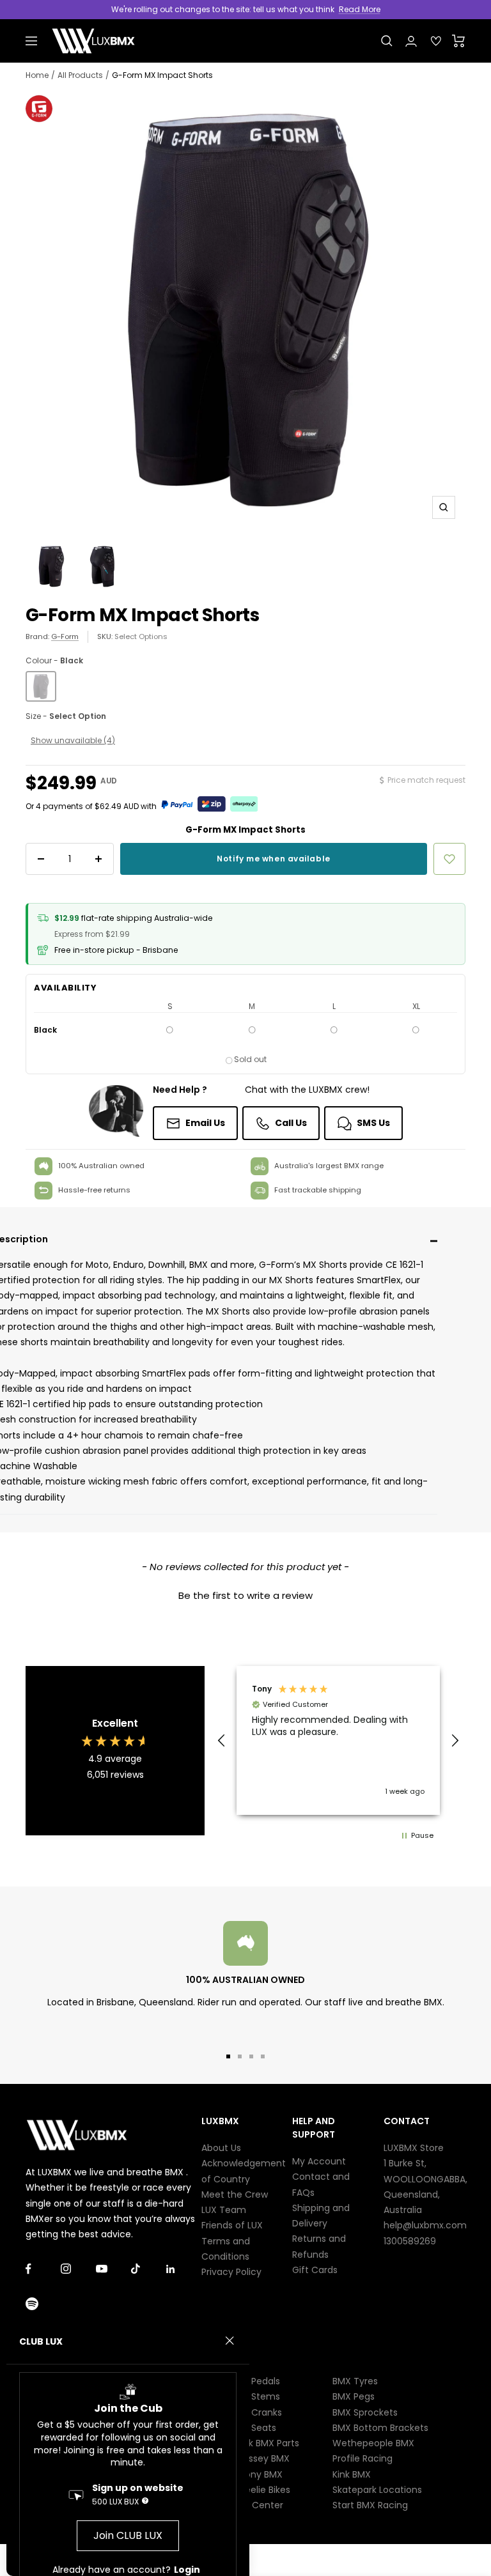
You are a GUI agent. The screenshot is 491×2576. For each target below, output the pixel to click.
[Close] (230, 2341)
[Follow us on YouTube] (113, 2269)
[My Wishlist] (436, 41)
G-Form (65, 636)
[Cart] (459, 41)
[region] (338, 1740)
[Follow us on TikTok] (149, 2269)
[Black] (41, 686)
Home (37, 75)
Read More (360, 9)
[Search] (387, 41)
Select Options (141, 636)
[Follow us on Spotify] (43, 2304)
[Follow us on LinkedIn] (184, 2269)
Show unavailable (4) (73, 740)
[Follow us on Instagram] (78, 2269)
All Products (80, 75)
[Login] (411, 41)
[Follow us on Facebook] (43, 2269)
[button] (245, 1594)
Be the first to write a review (245, 1595)
